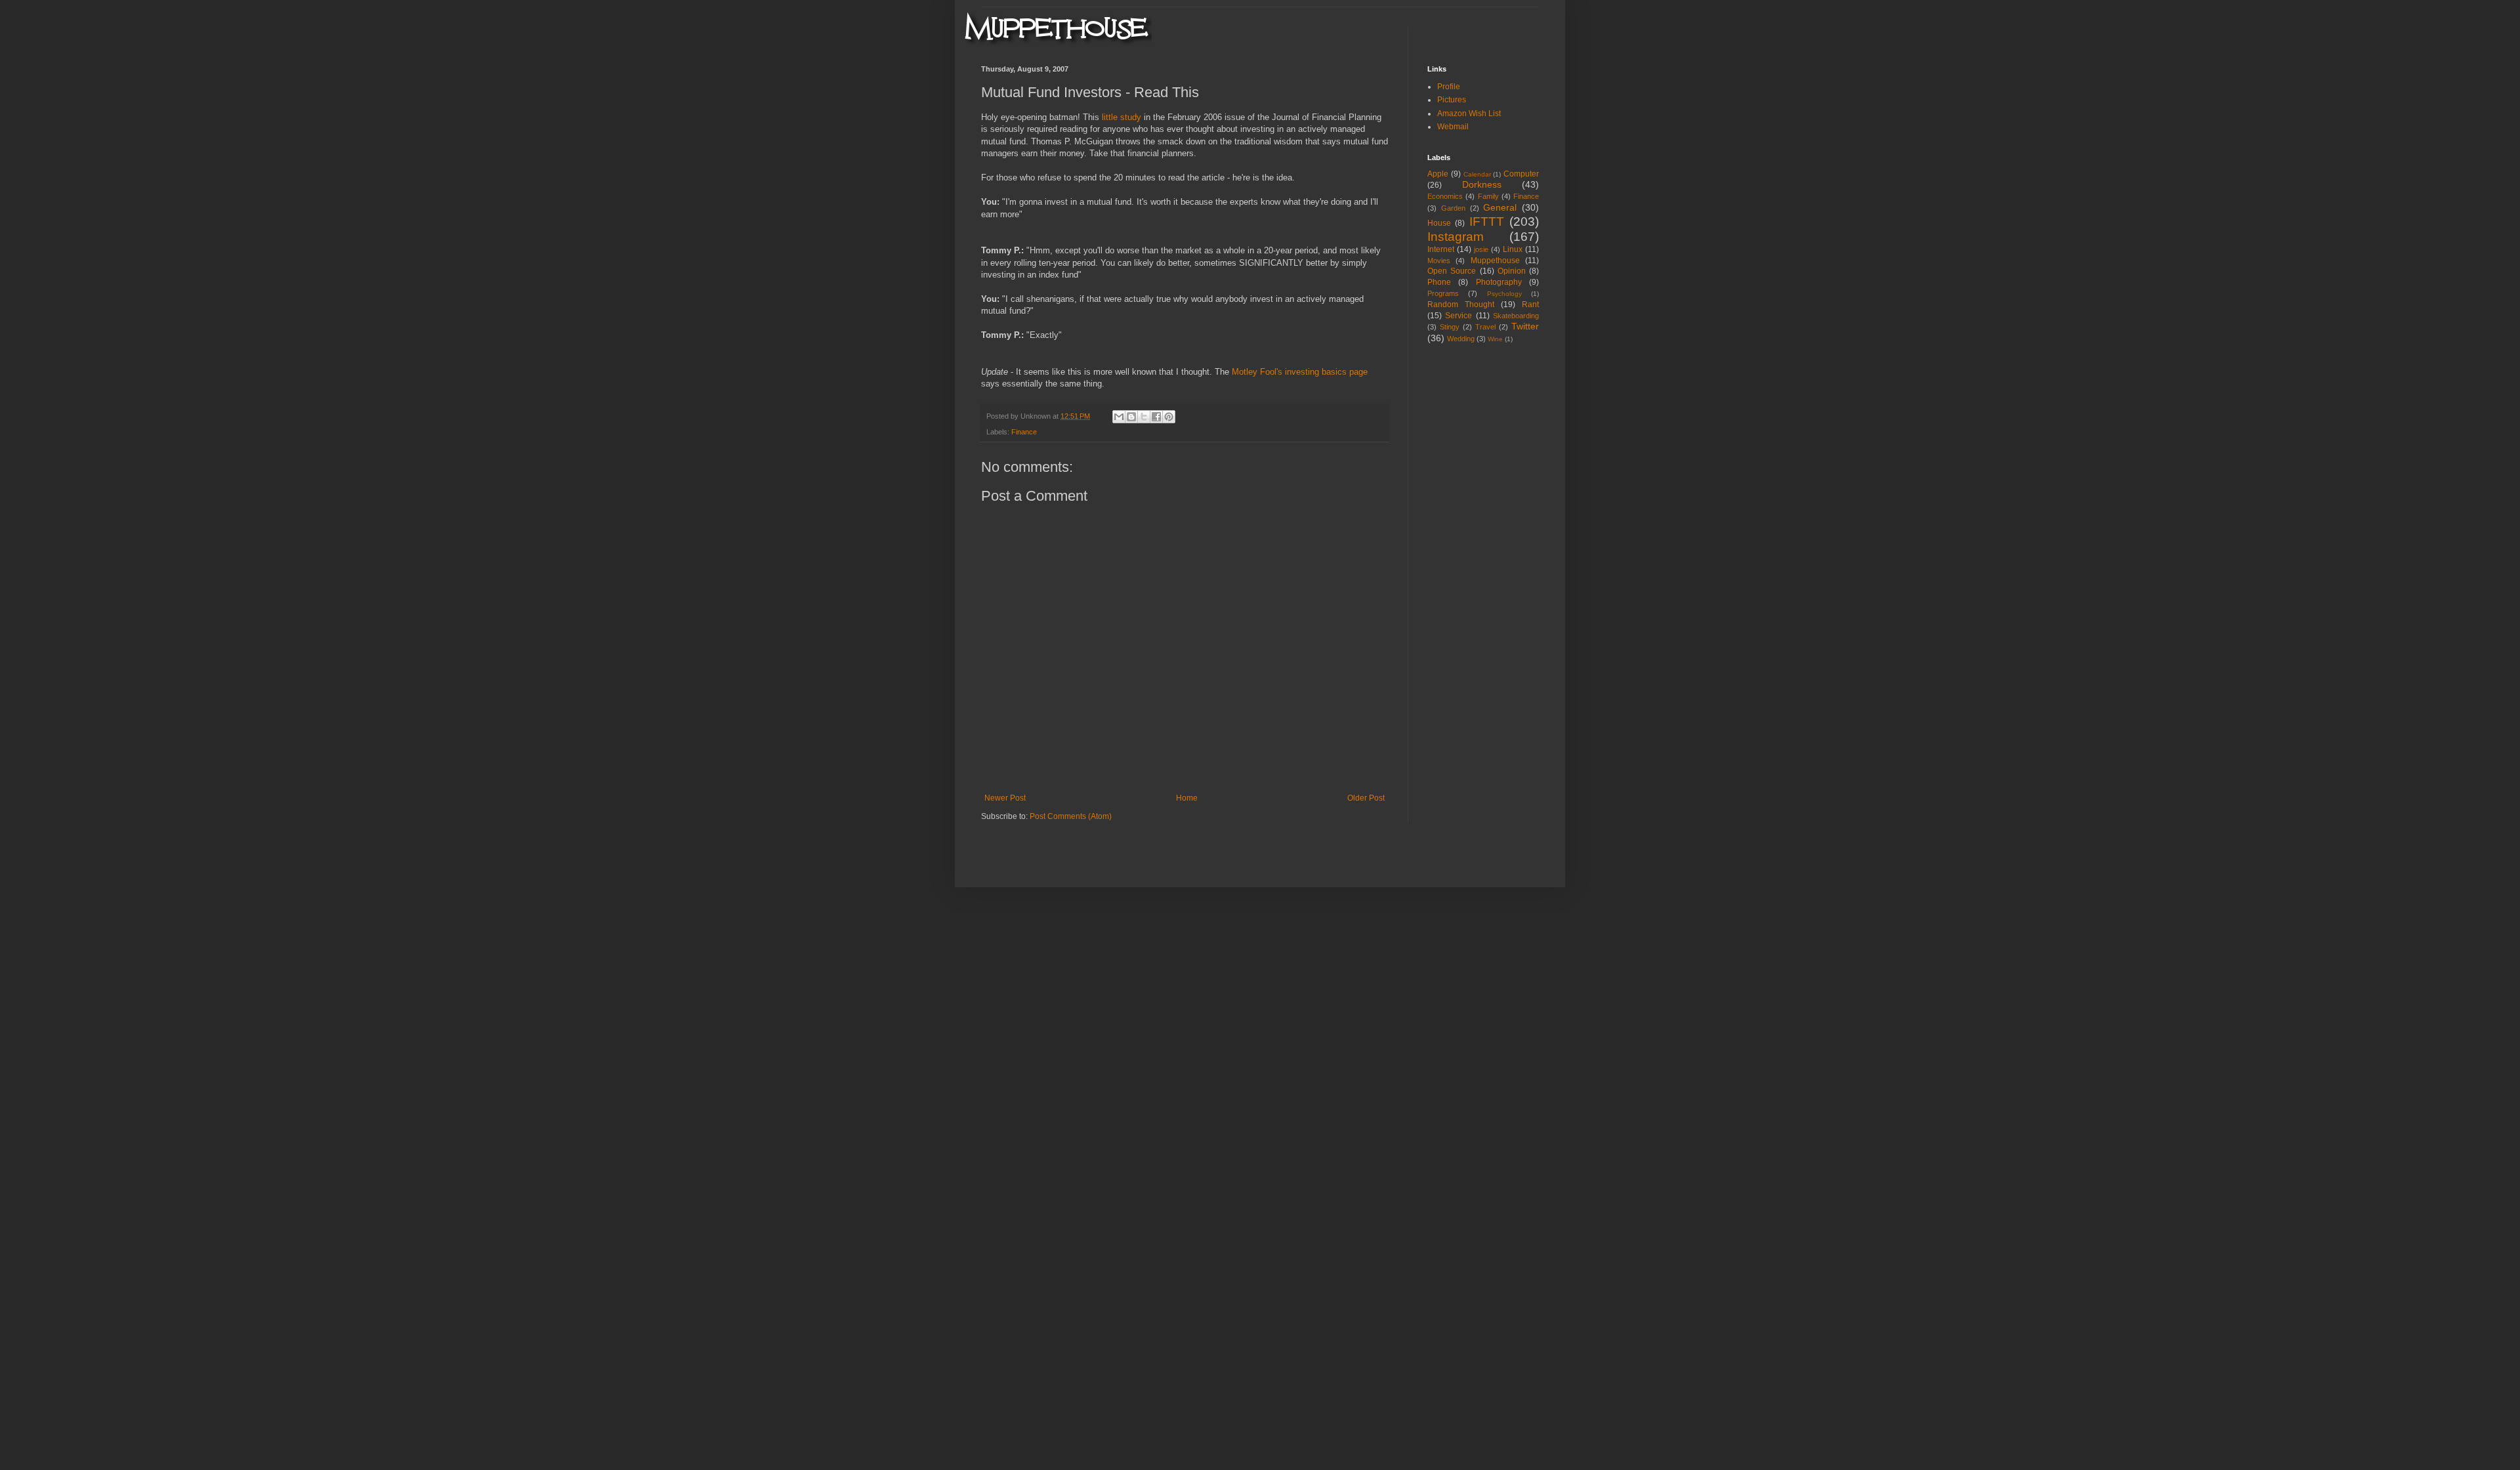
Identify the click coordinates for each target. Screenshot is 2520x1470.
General (1500, 207)
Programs (1443, 293)
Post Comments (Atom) (1071, 816)
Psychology (1504, 294)
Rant (1530, 304)
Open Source (1452, 271)
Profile (1449, 87)
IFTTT (1487, 221)
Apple (1438, 174)
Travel (1485, 327)
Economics (1445, 196)
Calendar (1477, 174)
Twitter (1525, 326)
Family (1488, 196)
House (1439, 223)
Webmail (1453, 127)
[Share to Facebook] (1156, 417)
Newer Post (1005, 798)
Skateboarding (1516, 316)
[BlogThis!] (1131, 417)
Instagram (1456, 237)
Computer (1521, 174)
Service (1459, 316)
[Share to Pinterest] (1169, 417)
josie (1481, 249)
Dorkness (1482, 184)
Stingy (1450, 327)
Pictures (1452, 100)
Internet (1441, 249)
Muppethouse (1495, 261)
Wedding (1461, 339)
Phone (1439, 282)
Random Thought (1461, 304)
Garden (1453, 208)
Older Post (1366, 798)
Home (1187, 798)
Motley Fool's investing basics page (1300, 372)
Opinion (1512, 271)
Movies (1439, 261)
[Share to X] (1144, 417)
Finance (1024, 432)
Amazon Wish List (1469, 114)
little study (1122, 117)
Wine (1495, 339)
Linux (1513, 249)
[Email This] (1119, 417)
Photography (1499, 282)
